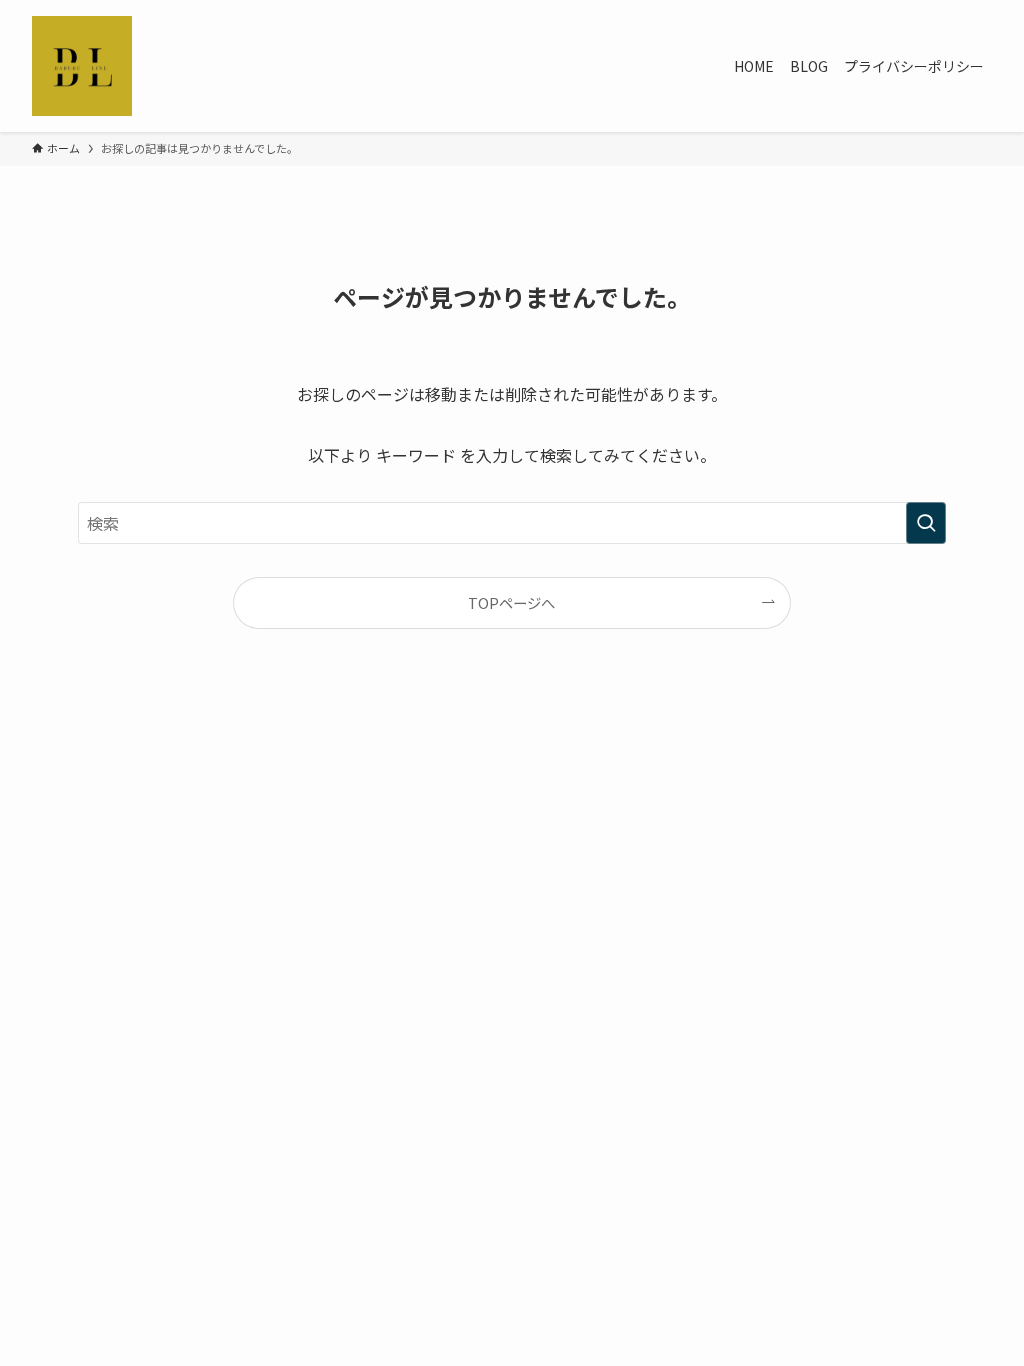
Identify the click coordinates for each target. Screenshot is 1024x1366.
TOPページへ (511, 602)
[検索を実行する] (926, 523)
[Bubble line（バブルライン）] (82, 66)
